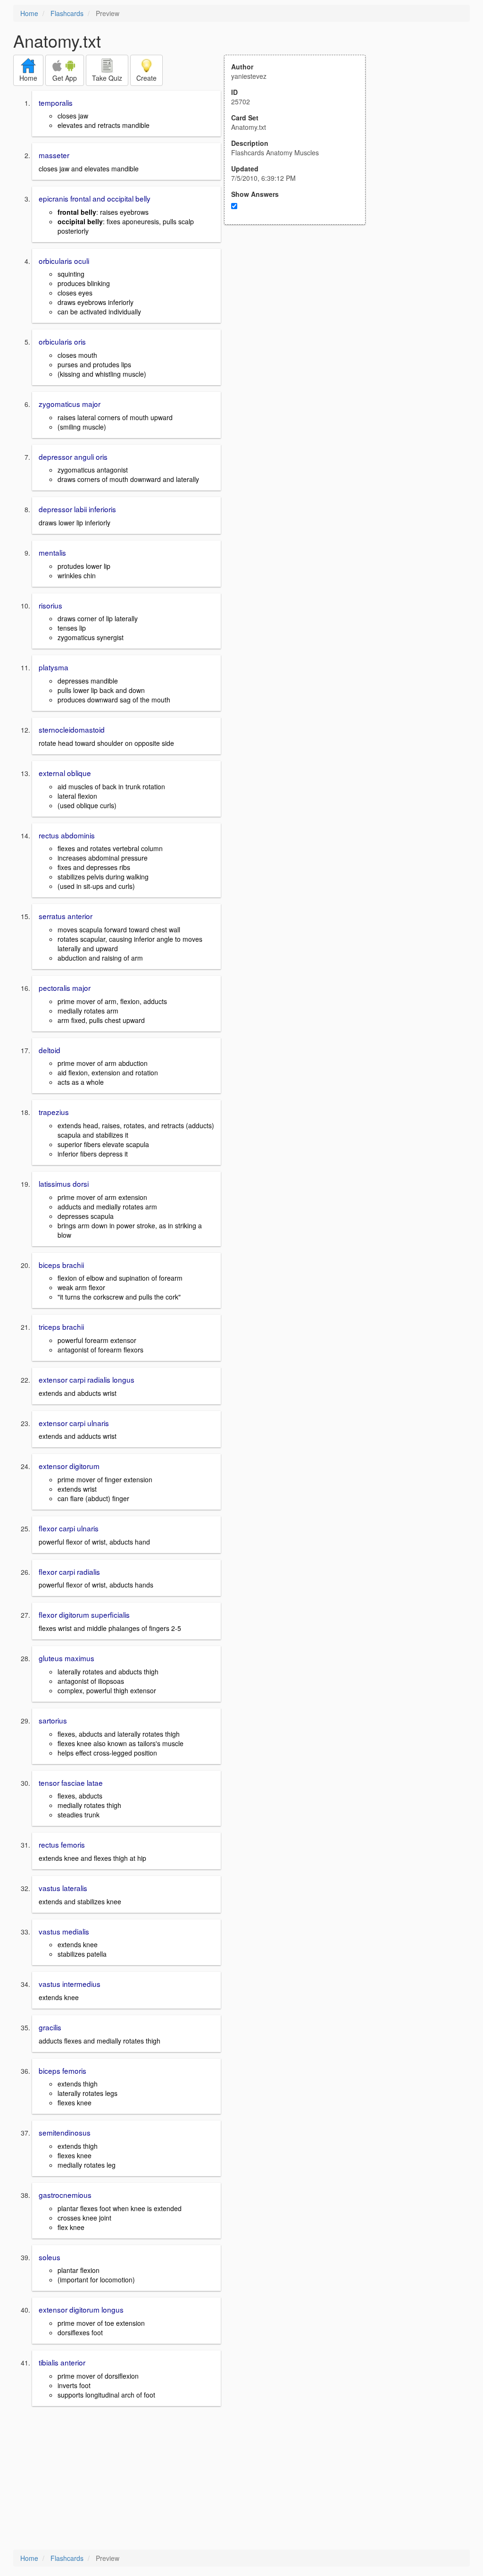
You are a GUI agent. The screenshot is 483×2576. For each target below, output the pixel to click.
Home (29, 13)
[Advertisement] (300, 317)
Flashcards (67, 13)
